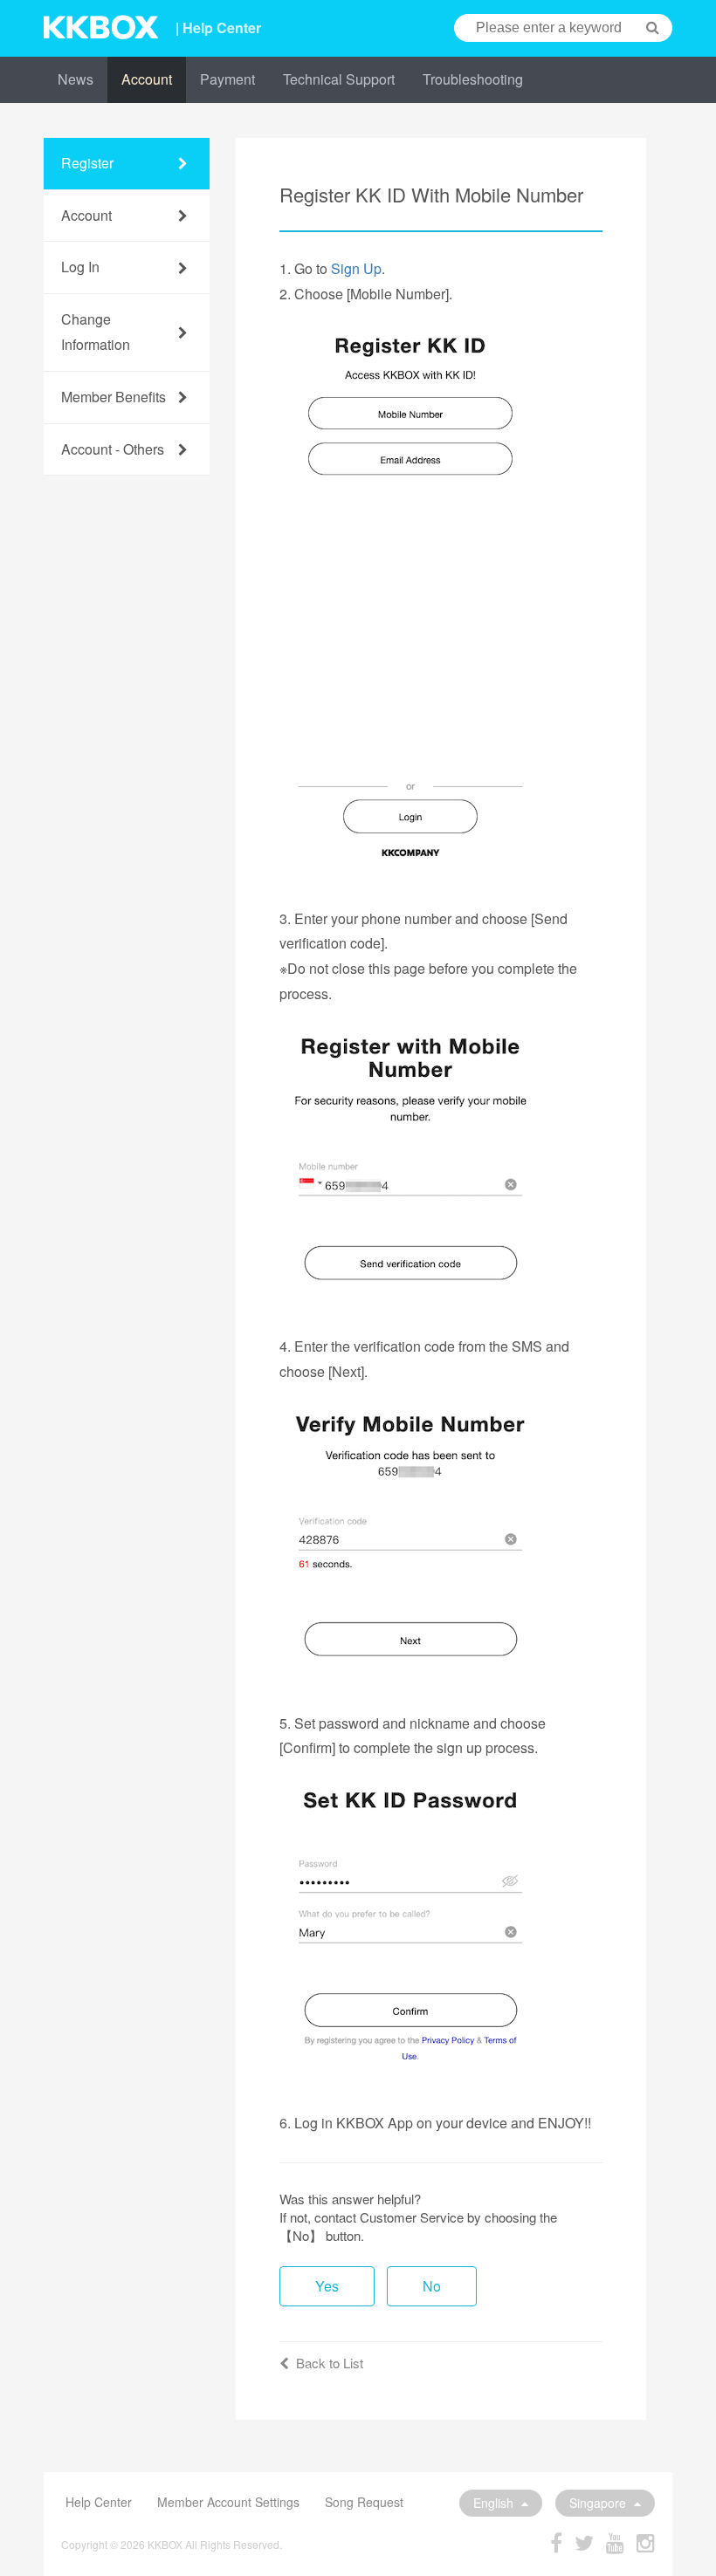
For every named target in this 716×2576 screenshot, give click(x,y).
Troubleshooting (473, 79)
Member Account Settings (228, 2502)
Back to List (330, 2363)
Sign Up (356, 268)
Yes (327, 2286)
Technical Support (339, 79)
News (76, 79)
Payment (227, 79)
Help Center (99, 2502)
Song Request (364, 2502)
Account (147, 79)
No (432, 2286)
